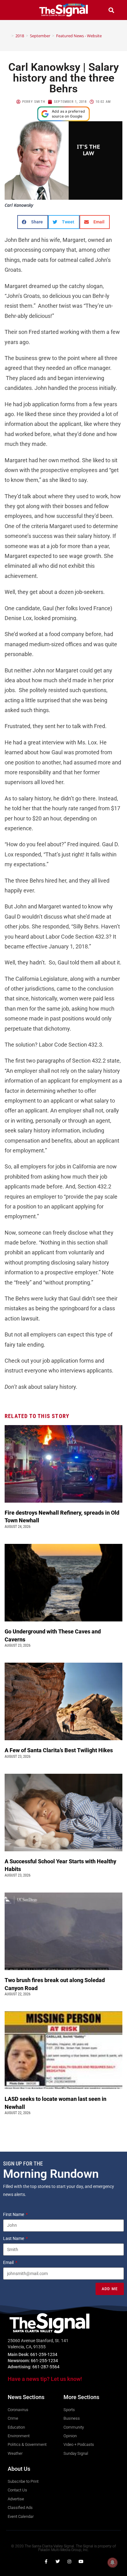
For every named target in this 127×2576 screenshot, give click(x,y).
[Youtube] (81, 2562)
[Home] (8, 36)
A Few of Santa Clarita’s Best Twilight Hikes (59, 1750)
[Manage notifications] (113, 2562)
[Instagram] (69, 2562)
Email (9, 2262)
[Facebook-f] (46, 2562)
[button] (16, 10)
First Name (14, 2214)
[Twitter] (58, 2562)
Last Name (14, 2238)
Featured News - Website (79, 36)
